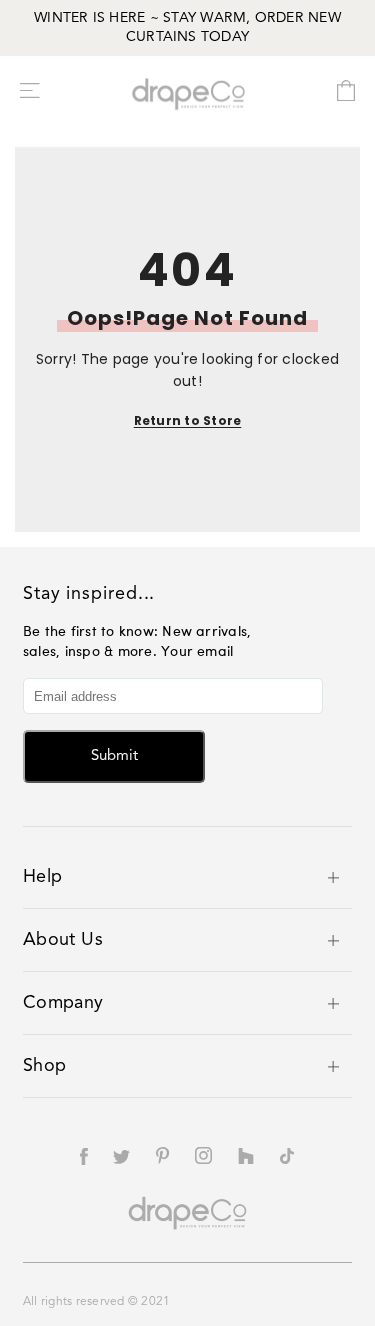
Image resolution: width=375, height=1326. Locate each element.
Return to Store (188, 420)
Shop (44, 1066)
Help (42, 877)
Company (63, 1003)
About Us (63, 940)
